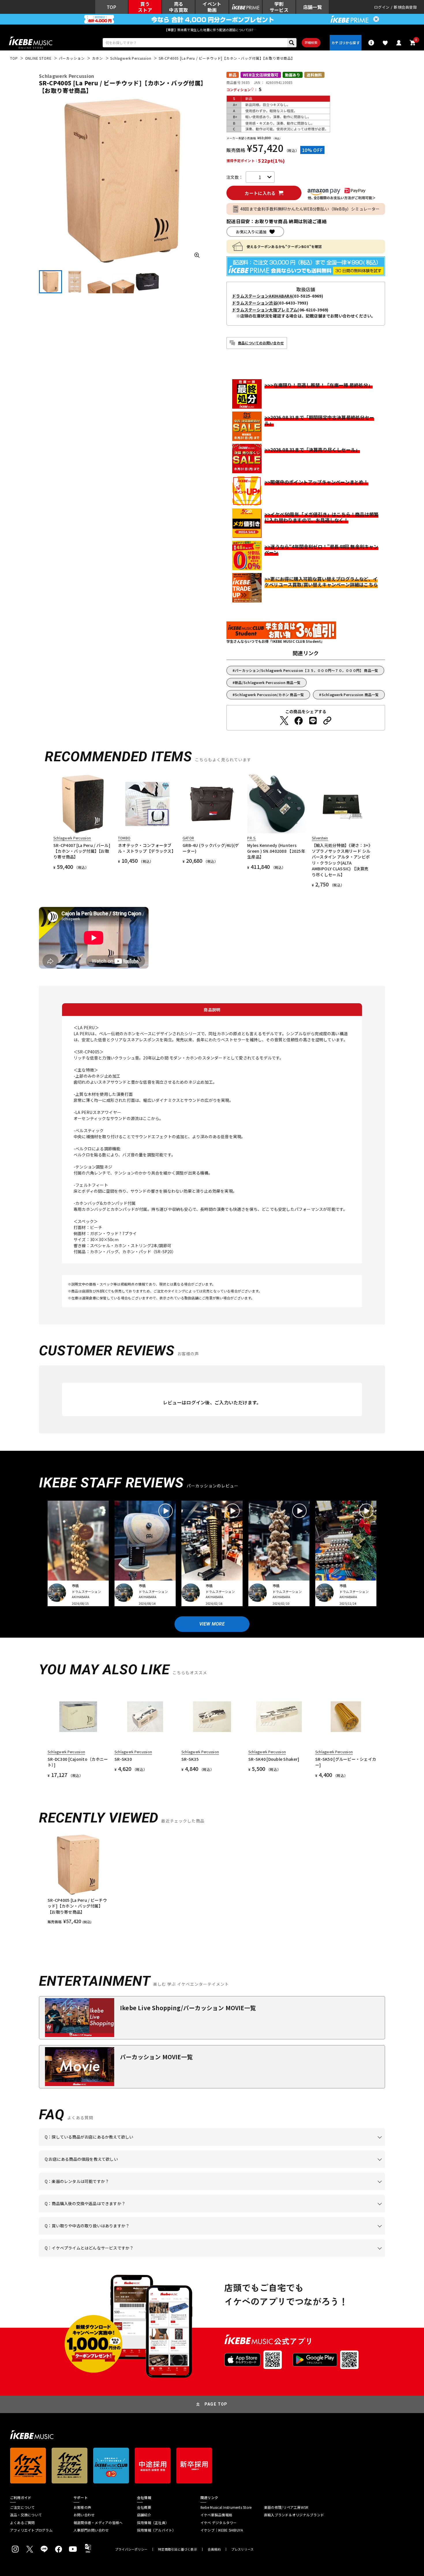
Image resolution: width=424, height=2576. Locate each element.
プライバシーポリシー (131, 2549)
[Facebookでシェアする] (299, 721)
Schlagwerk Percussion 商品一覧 (350, 695)
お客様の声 (82, 2507)
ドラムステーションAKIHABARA (262, 296)
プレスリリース (243, 2549)
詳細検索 (311, 42)
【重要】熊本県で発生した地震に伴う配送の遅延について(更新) (212, 30)
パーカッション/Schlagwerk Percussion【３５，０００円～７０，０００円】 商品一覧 (306, 670)
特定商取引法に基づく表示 (178, 2549)
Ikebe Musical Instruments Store (226, 2507)
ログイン (382, 7)
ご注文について (22, 2507)
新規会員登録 (405, 7)
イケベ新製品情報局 (216, 2515)
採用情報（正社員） (153, 2523)
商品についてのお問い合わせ (261, 343)
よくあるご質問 (22, 2523)
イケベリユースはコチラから (120, 2235)
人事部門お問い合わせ (91, 2530)
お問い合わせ (84, 2515)
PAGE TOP (216, 2404)
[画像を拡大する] (197, 255)
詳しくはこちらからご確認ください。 (312, 2212)
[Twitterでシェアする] (284, 721)
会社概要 (144, 2507)
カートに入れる (260, 193)
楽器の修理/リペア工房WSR (286, 2507)
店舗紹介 (144, 2515)
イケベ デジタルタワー (219, 2523)
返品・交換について (26, 2515)
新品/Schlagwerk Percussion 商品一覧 (268, 682)
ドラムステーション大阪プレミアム (265, 310)
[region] (212, 1879)
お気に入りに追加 (251, 232)
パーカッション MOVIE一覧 (156, 2057)
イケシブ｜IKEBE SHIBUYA (222, 2530)
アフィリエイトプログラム (31, 2530)
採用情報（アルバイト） (156, 2530)
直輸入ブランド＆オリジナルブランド (294, 2515)
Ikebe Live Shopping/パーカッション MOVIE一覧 (188, 2008)
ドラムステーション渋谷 (255, 303)
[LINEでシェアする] (313, 721)
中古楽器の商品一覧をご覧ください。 (214, 2190)
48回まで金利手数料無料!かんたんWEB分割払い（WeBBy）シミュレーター (310, 209)
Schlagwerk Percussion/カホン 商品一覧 (269, 695)
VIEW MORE (212, 1624)
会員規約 (214, 2549)
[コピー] (327, 721)
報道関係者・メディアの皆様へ (98, 2523)
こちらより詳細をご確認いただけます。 (135, 2257)
